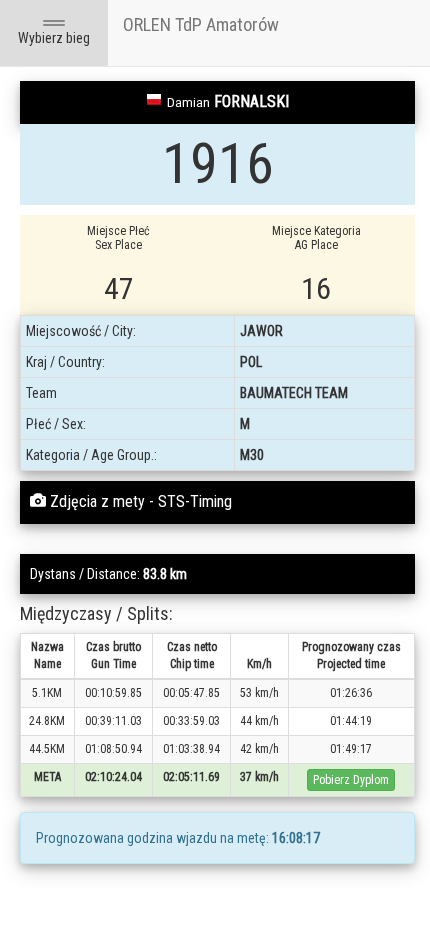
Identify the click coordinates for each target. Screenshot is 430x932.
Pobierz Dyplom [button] (351, 780)
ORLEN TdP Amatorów (201, 24)
